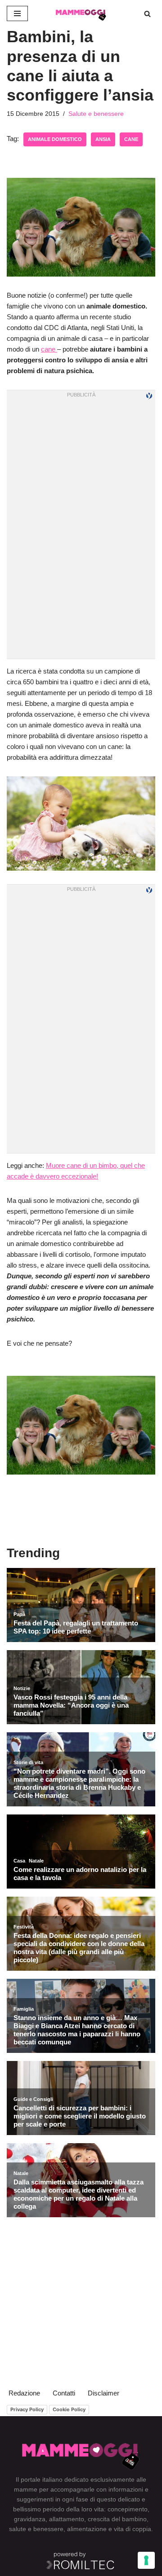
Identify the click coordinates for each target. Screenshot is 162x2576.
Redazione (24, 2393)
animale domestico (55, 139)
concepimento (128, 2509)
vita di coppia (133, 2529)
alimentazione (87, 2529)
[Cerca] (147, 14)
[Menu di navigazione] (17, 13)
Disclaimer (103, 2393)
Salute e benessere (96, 114)
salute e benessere (36, 2529)
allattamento (67, 2519)
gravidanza (30, 2519)
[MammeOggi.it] (81, 13)
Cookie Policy (69, 2409)
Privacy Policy (27, 2409)
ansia (103, 139)
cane (131, 139)
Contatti (64, 2393)
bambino (134, 2519)
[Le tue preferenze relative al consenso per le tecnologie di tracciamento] (146, 2560)
